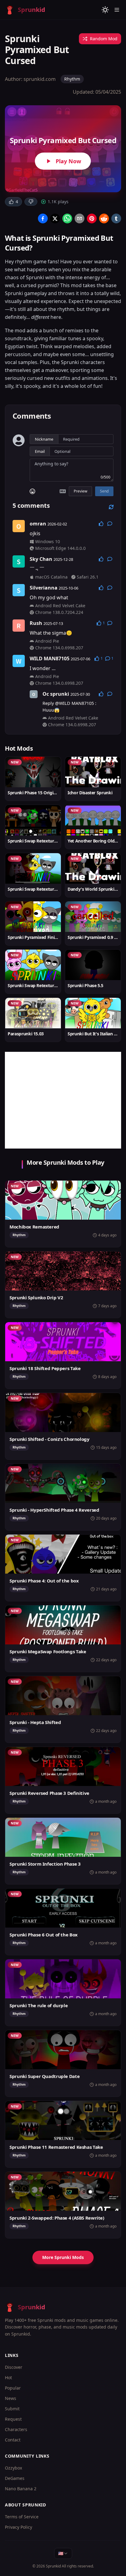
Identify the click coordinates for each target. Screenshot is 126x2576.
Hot (8, 2378)
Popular (13, 2388)
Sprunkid (53, 2566)
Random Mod (104, 39)
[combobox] (63, 2553)
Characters (16, 2429)
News (11, 2398)
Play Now (68, 161)
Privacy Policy (19, 2527)
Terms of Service (22, 2517)
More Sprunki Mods (63, 2257)
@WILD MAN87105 (74, 703)
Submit (12, 2409)
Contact (13, 2440)
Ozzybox (13, 2468)
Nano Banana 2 (21, 2489)
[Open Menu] (117, 10)
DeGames (15, 2478)
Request (13, 2419)
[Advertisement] (63, 1100)
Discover (14, 2367)
